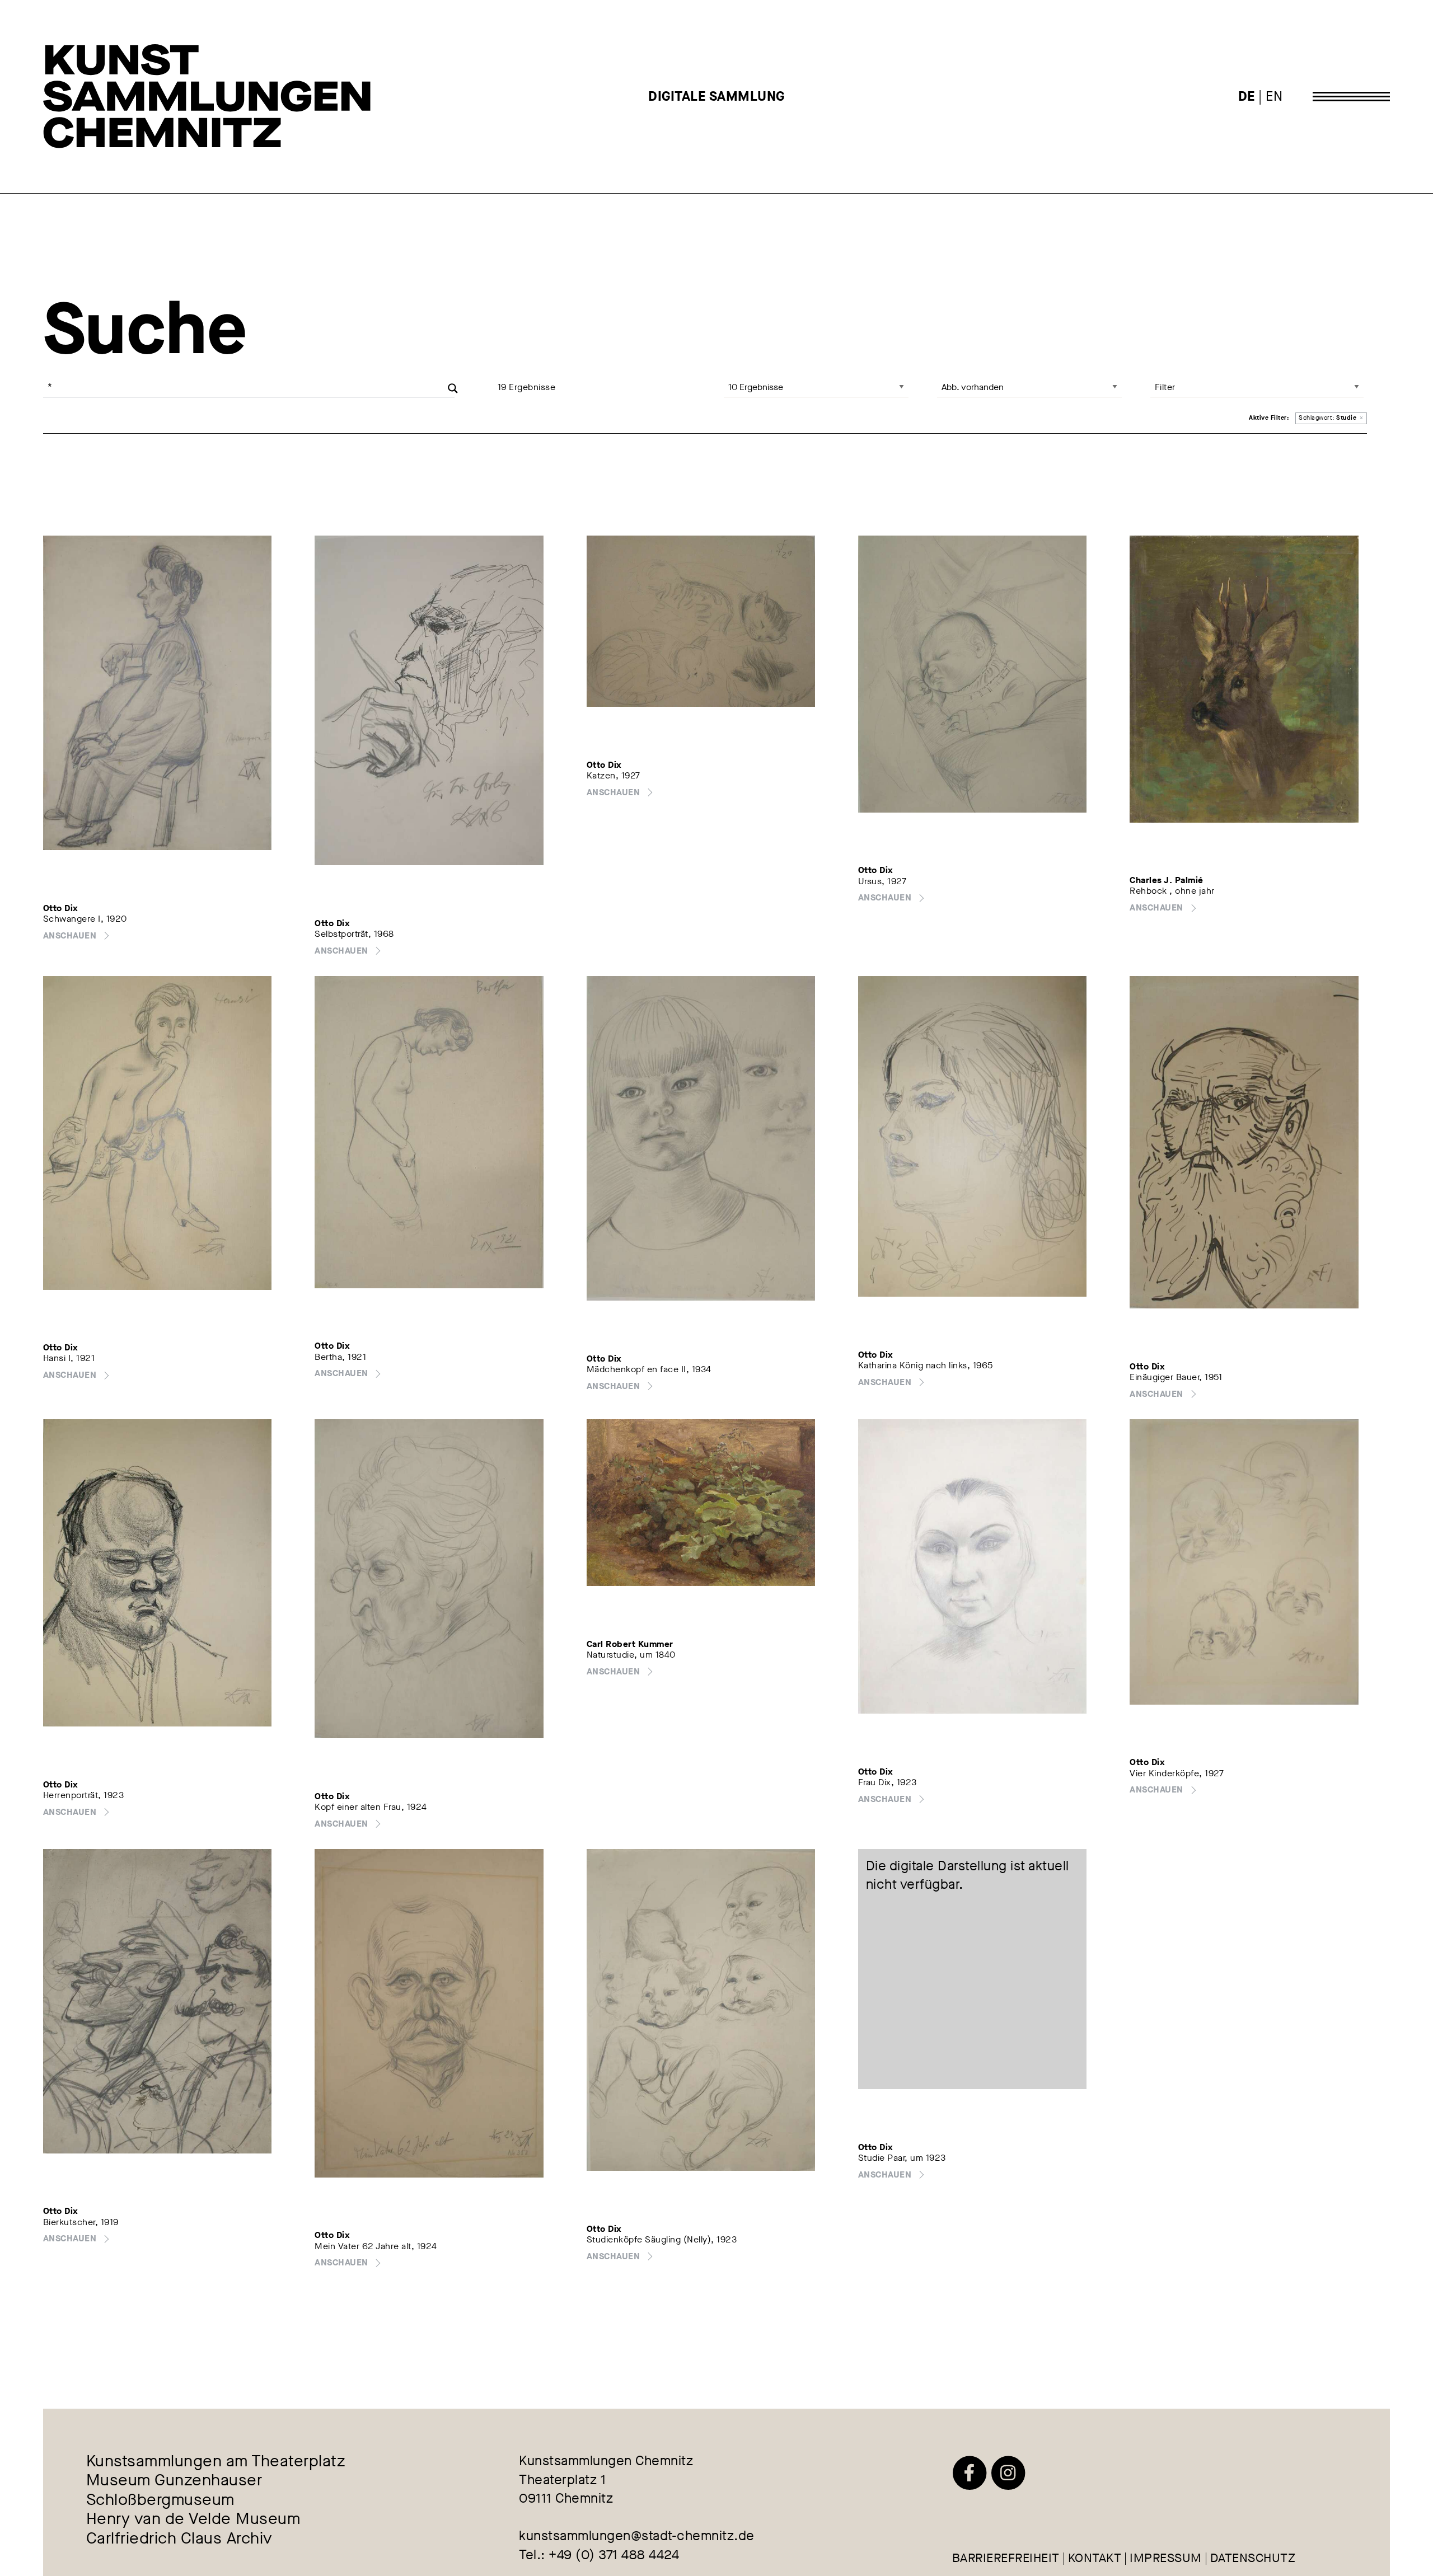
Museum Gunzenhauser (174, 2481)
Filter (1165, 387)
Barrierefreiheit (1006, 2559)
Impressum (1166, 2559)
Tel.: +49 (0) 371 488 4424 (599, 2555)
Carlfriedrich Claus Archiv (179, 2539)
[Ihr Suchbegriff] (249, 387)
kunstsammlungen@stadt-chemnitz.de (637, 2536)
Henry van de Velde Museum (193, 2520)
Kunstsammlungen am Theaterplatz (216, 2462)
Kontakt (1095, 2559)
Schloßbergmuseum (160, 2500)
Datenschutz (1253, 2559)
